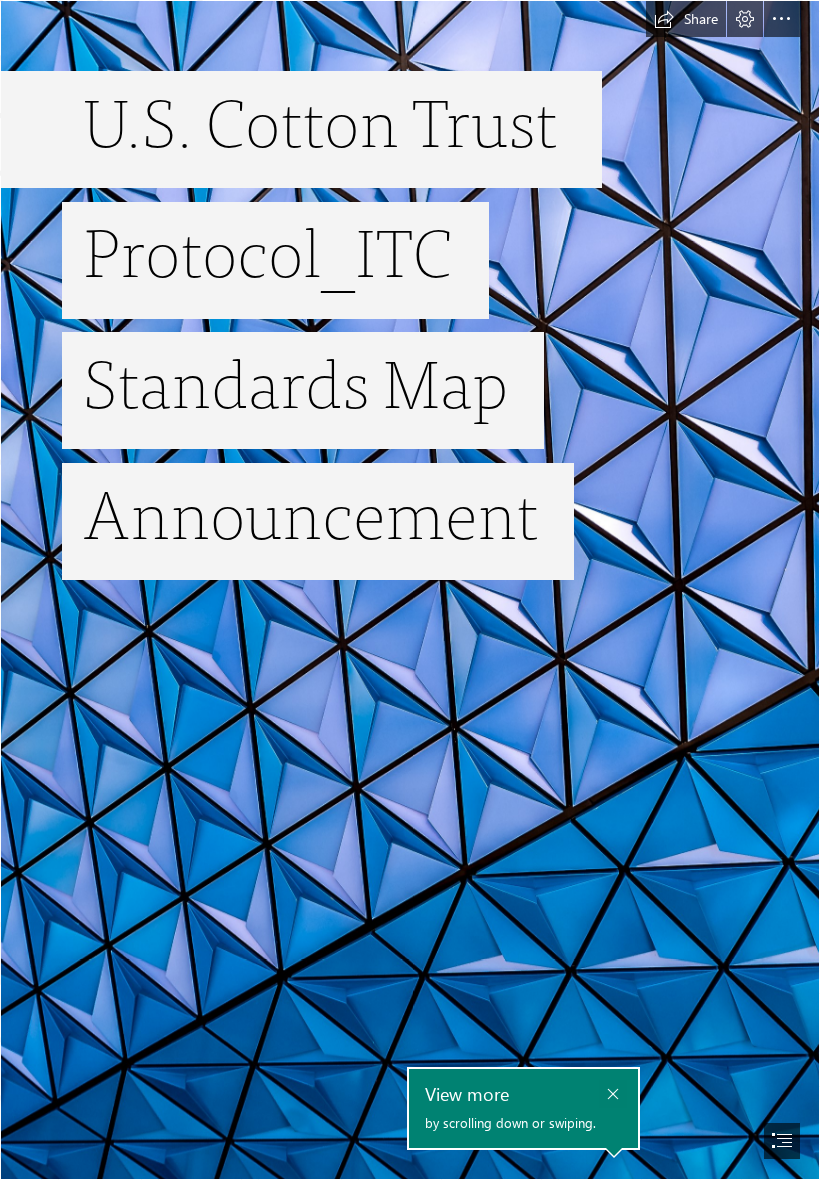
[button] (686, 19)
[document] (410, 590)
